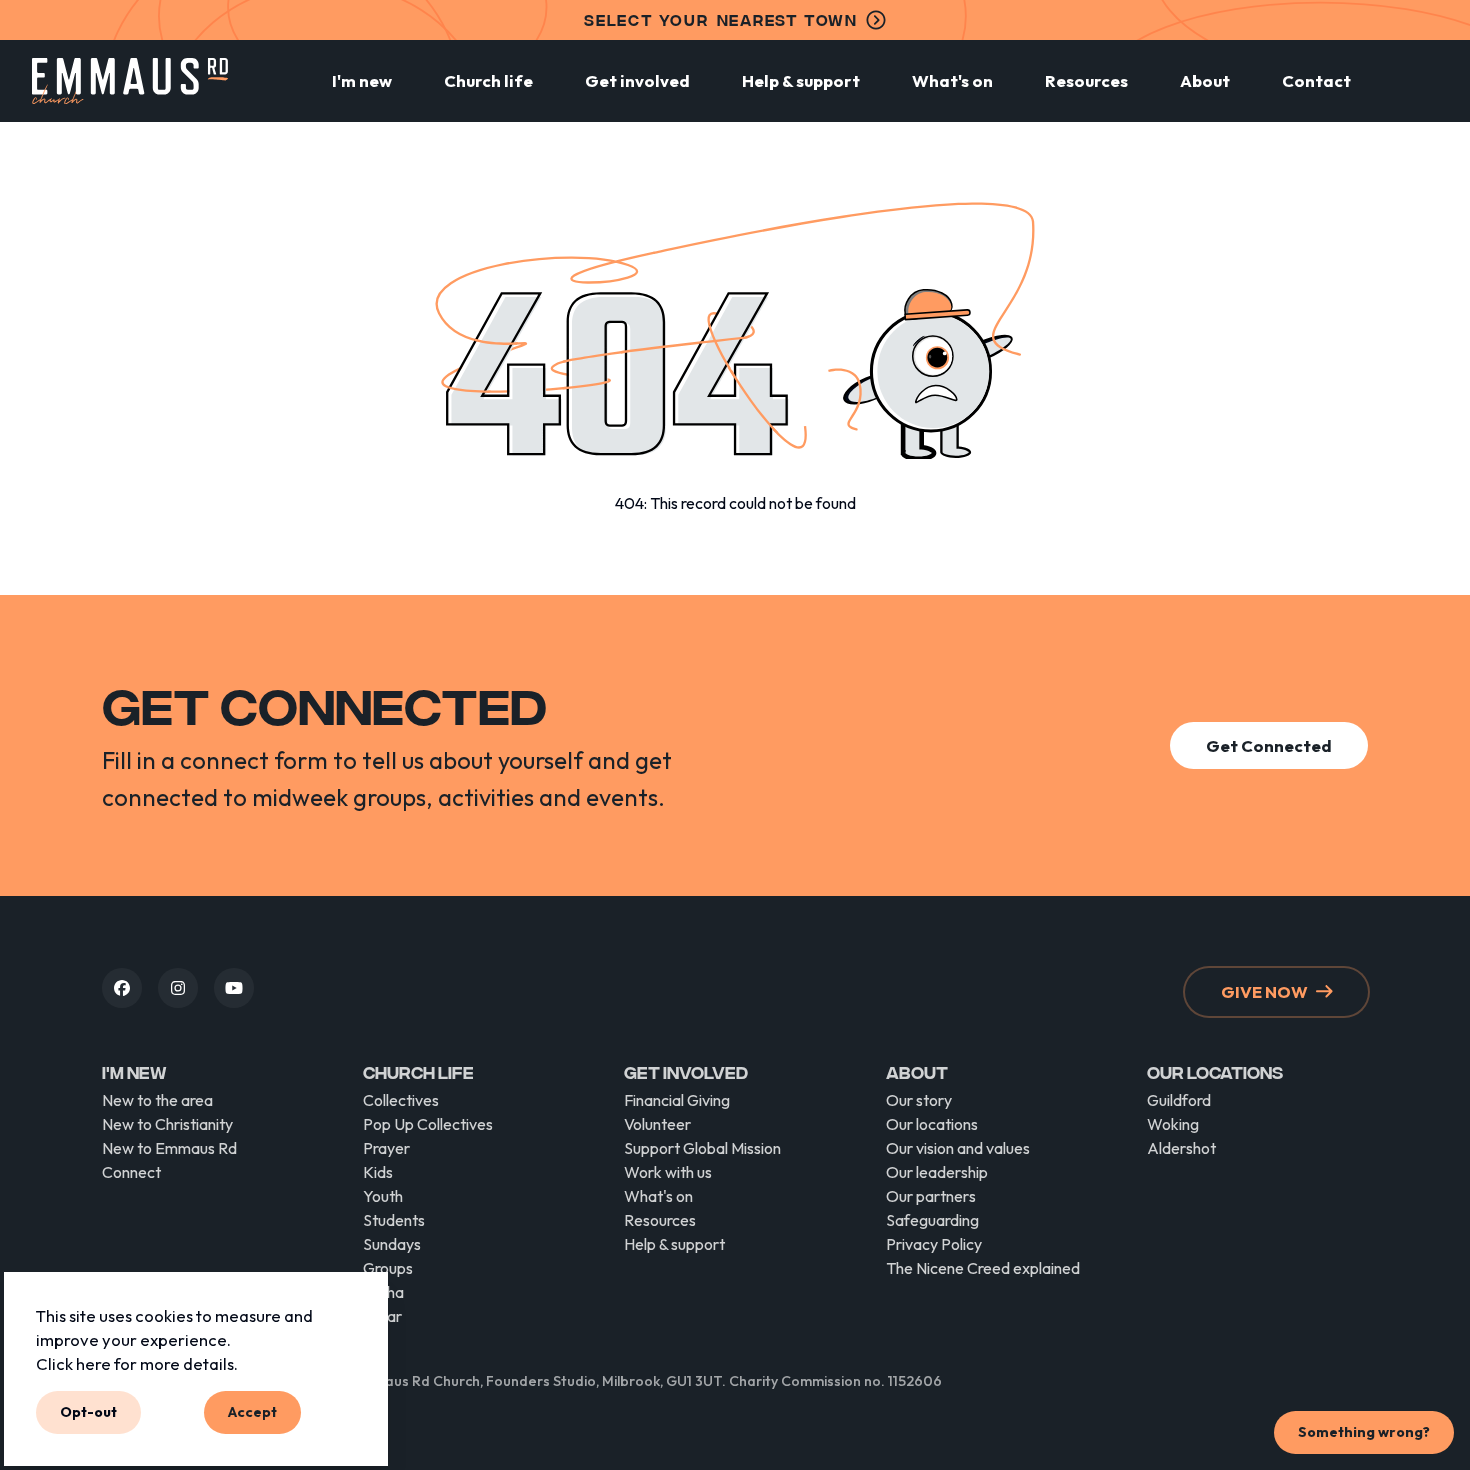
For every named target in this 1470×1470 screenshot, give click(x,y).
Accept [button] (252, 1412)
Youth (383, 1196)
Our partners (931, 1196)
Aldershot (1181, 1148)
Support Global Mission (702, 1148)
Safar (382, 1316)
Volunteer (657, 1124)
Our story (919, 1100)
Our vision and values (958, 1148)
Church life (488, 80)
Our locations (932, 1124)
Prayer (386, 1148)
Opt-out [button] (88, 1412)
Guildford (1179, 1100)
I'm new (362, 80)
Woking (1173, 1124)
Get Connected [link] (1269, 745)
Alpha (383, 1292)
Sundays (392, 1244)
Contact (1316, 80)
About (1205, 80)
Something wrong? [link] (1364, 1432)
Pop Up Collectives (428, 1124)
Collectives (401, 1100)
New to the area (157, 1100)
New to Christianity (167, 1124)
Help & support (801, 80)
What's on (952, 80)
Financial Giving (677, 1100)
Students (394, 1220)
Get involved (637, 80)
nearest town (721, 19)
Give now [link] (1264, 991)
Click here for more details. (137, 1362)
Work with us (668, 1172)
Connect (131, 1172)
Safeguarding (932, 1220)
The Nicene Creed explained (983, 1268)
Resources (1086, 80)
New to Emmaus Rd (169, 1148)
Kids (378, 1172)
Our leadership (937, 1172)
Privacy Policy (934, 1244)
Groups (388, 1268)
